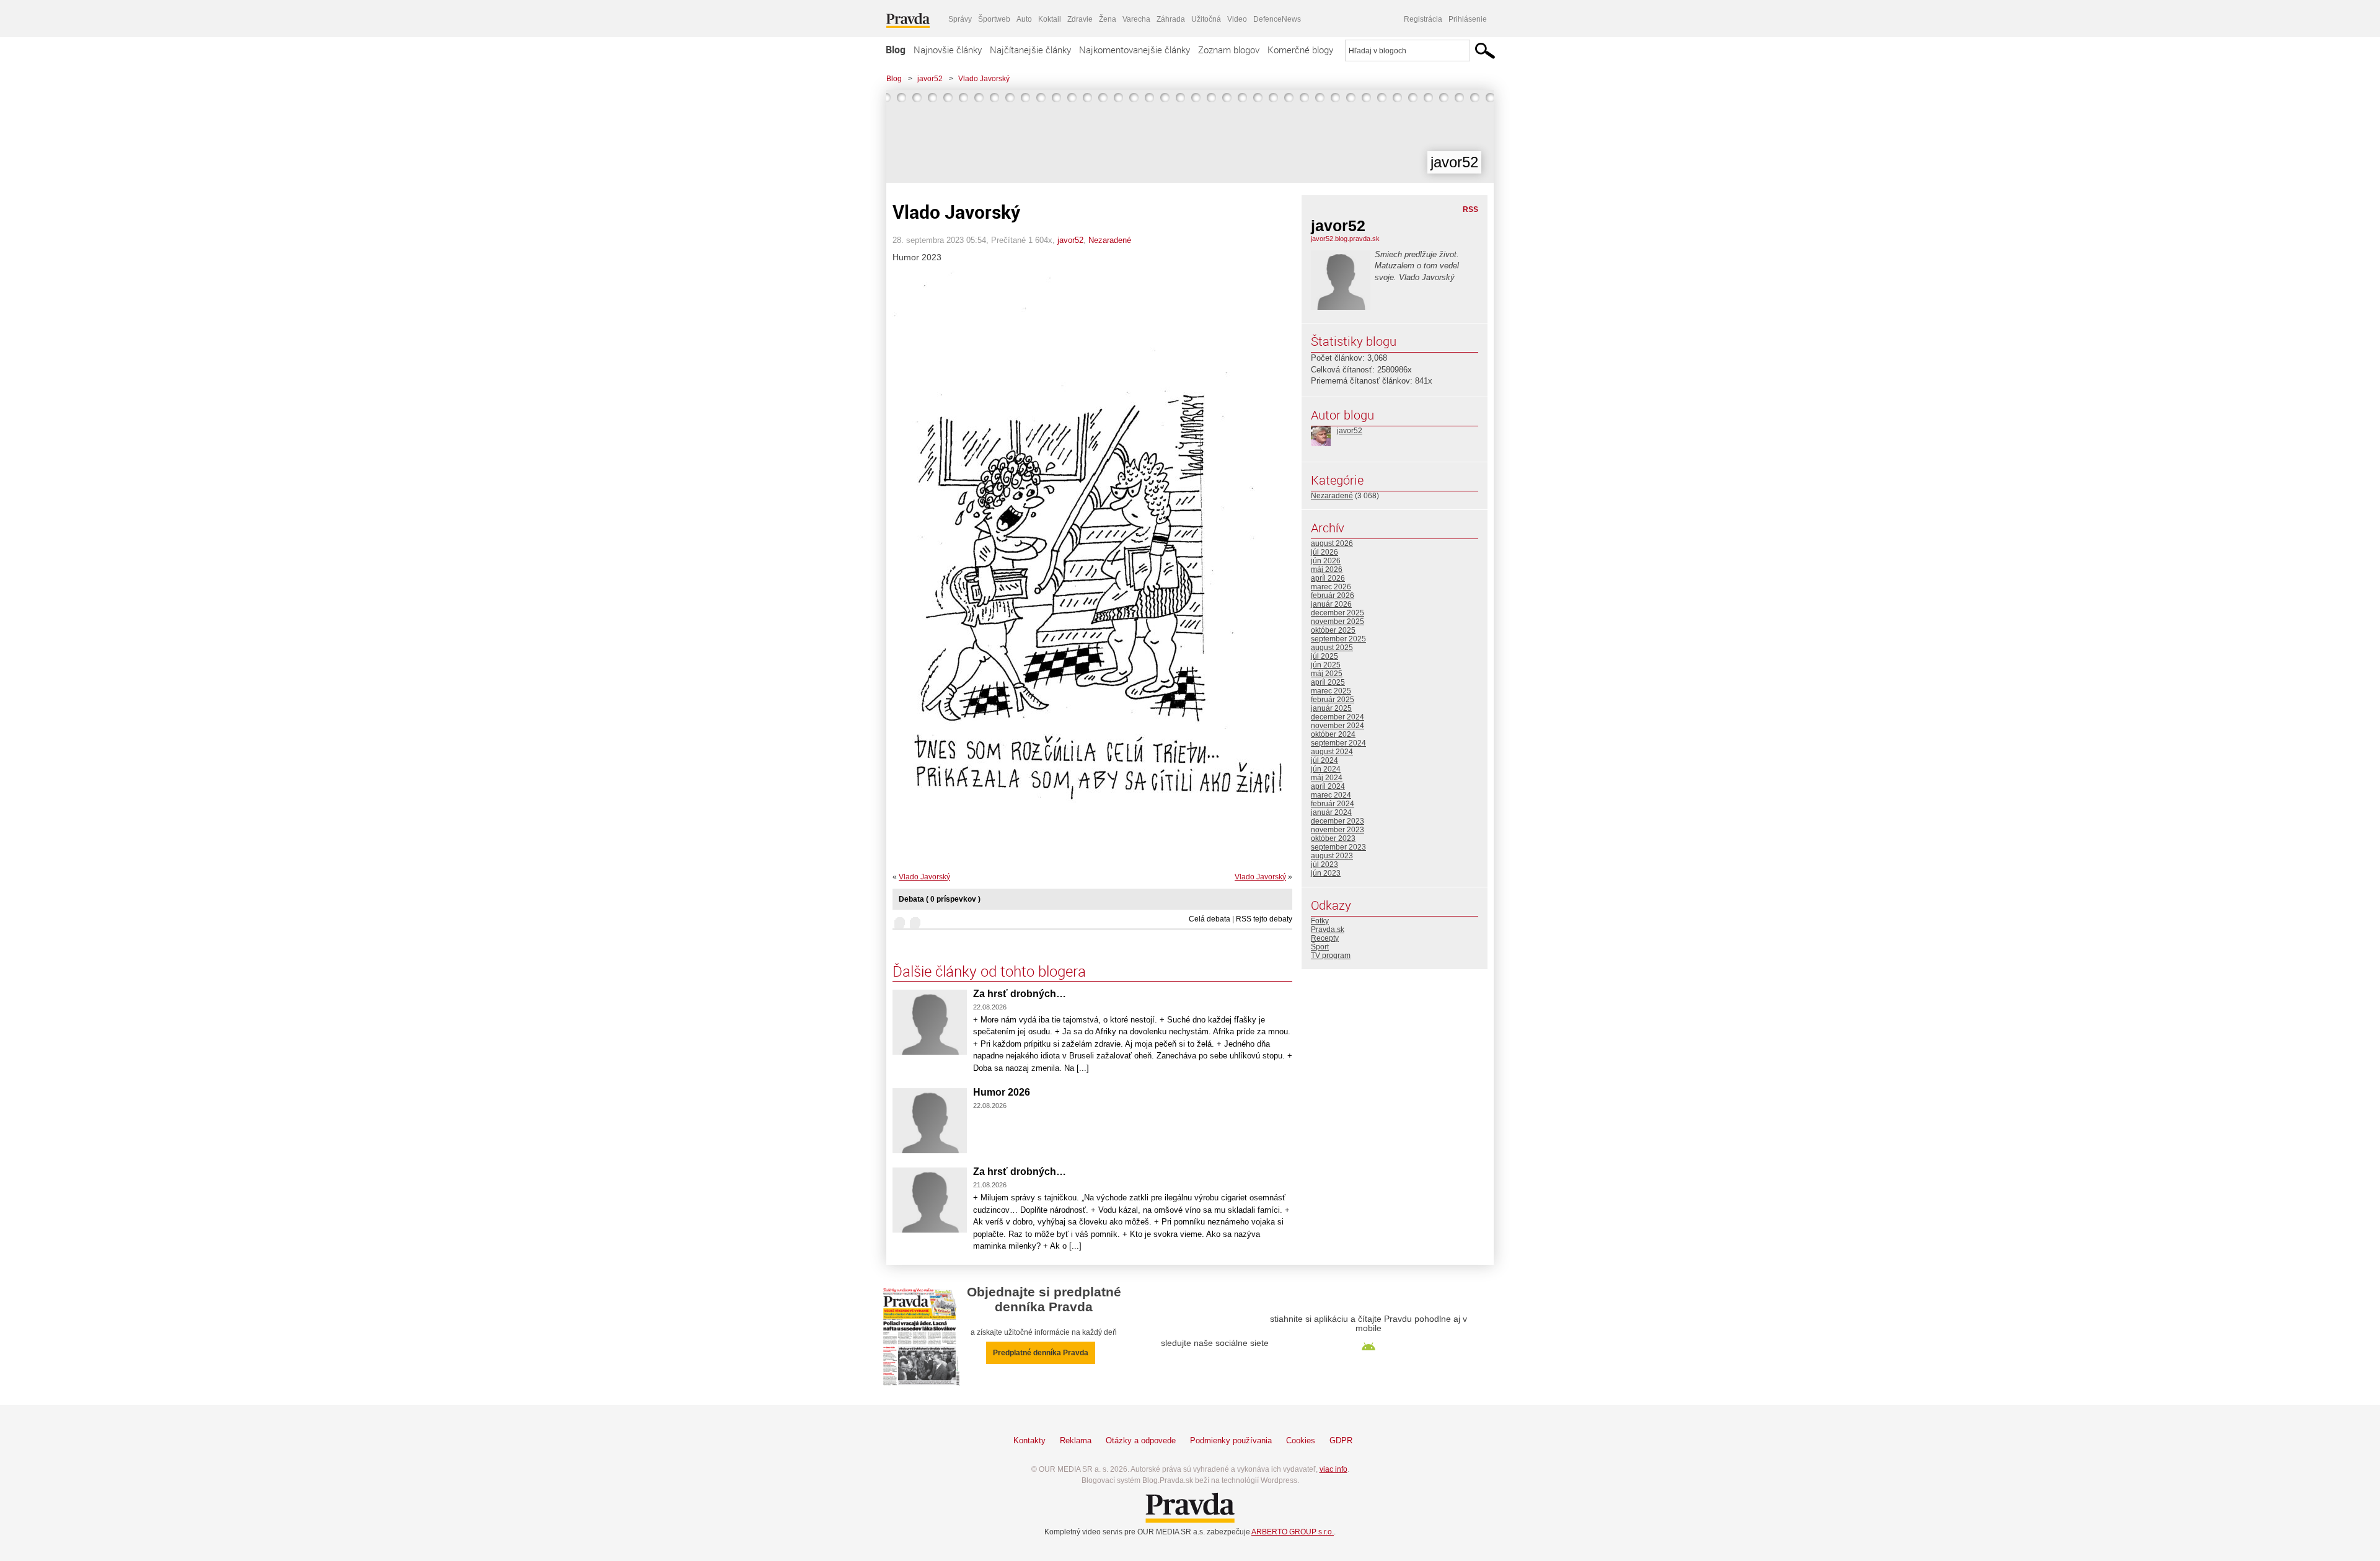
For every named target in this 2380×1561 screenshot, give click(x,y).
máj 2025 (1327, 674)
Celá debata (1210, 919)
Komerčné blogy (1300, 50)
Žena (1108, 19)
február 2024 (1333, 804)
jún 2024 (1326, 769)
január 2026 (1331, 604)
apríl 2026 (1328, 578)
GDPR (1341, 1440)
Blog (896, 50)
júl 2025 (1324, 656)
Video (1237, 19)
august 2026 (1332, 543)
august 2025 (1332, 648)
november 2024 (1338, 726)
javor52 (930, 79)
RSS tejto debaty (1264, 919)
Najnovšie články (948, 50)
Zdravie (1080, 19)
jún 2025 (1326, 665)
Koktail (1050, 19)
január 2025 (1331, 708)
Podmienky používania (1231, 1440)
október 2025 (1333, 630)
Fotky (1320, 921)
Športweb (994, 19)
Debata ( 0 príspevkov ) (940, 899)
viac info (1333, 1469)
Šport (1320, 947)
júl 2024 (1324, 760)
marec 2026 (1331, 587)
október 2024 (1333, 734)
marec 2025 (1331, 691)
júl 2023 (1324, 864)
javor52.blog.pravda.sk (1345, 239)
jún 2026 (1326, 561)
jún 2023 (1326, 873)
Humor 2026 (1002, 1092)
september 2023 (1338, 847)
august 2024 (1332, 752)
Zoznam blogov (1229, 50)
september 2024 (1338, 743)
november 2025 (1338, 622)
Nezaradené (1110, 240)
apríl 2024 (1328, 786)
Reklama (1076, 1440)
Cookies (1301, 1440)
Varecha (1136, 19)
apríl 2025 (1328, 682)
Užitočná (1206, 19)
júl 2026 (1324, 552)
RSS (1470, 209)
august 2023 (1332, 856)
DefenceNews (1277, 19)
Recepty (1325, 938)
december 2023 (1338, 821)
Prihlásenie (1468, 19)
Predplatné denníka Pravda (1041, 1353)
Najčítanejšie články (1030, 50)
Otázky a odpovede (1141, 1440)
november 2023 (1338, 830)
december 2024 (1338, 717)
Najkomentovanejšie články (1135, 50)
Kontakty (1029, 1440)
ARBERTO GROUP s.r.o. (1293, 1532)
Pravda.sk (1328, 930)
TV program (1331, 956)
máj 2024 (1327, 778)
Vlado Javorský (984, 79)
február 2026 (1333, 596)
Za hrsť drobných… (1020, 994)
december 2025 (1338, 613)
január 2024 (1331, 812)
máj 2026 (1327, 569)
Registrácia (1423, 19)
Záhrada (1171, 19)
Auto (1024, 19)
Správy (960, 19)
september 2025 (1338, 639)
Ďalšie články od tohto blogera (989, 971)
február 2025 (1333, 700)
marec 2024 (1331, 795)
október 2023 (1333, 838)
